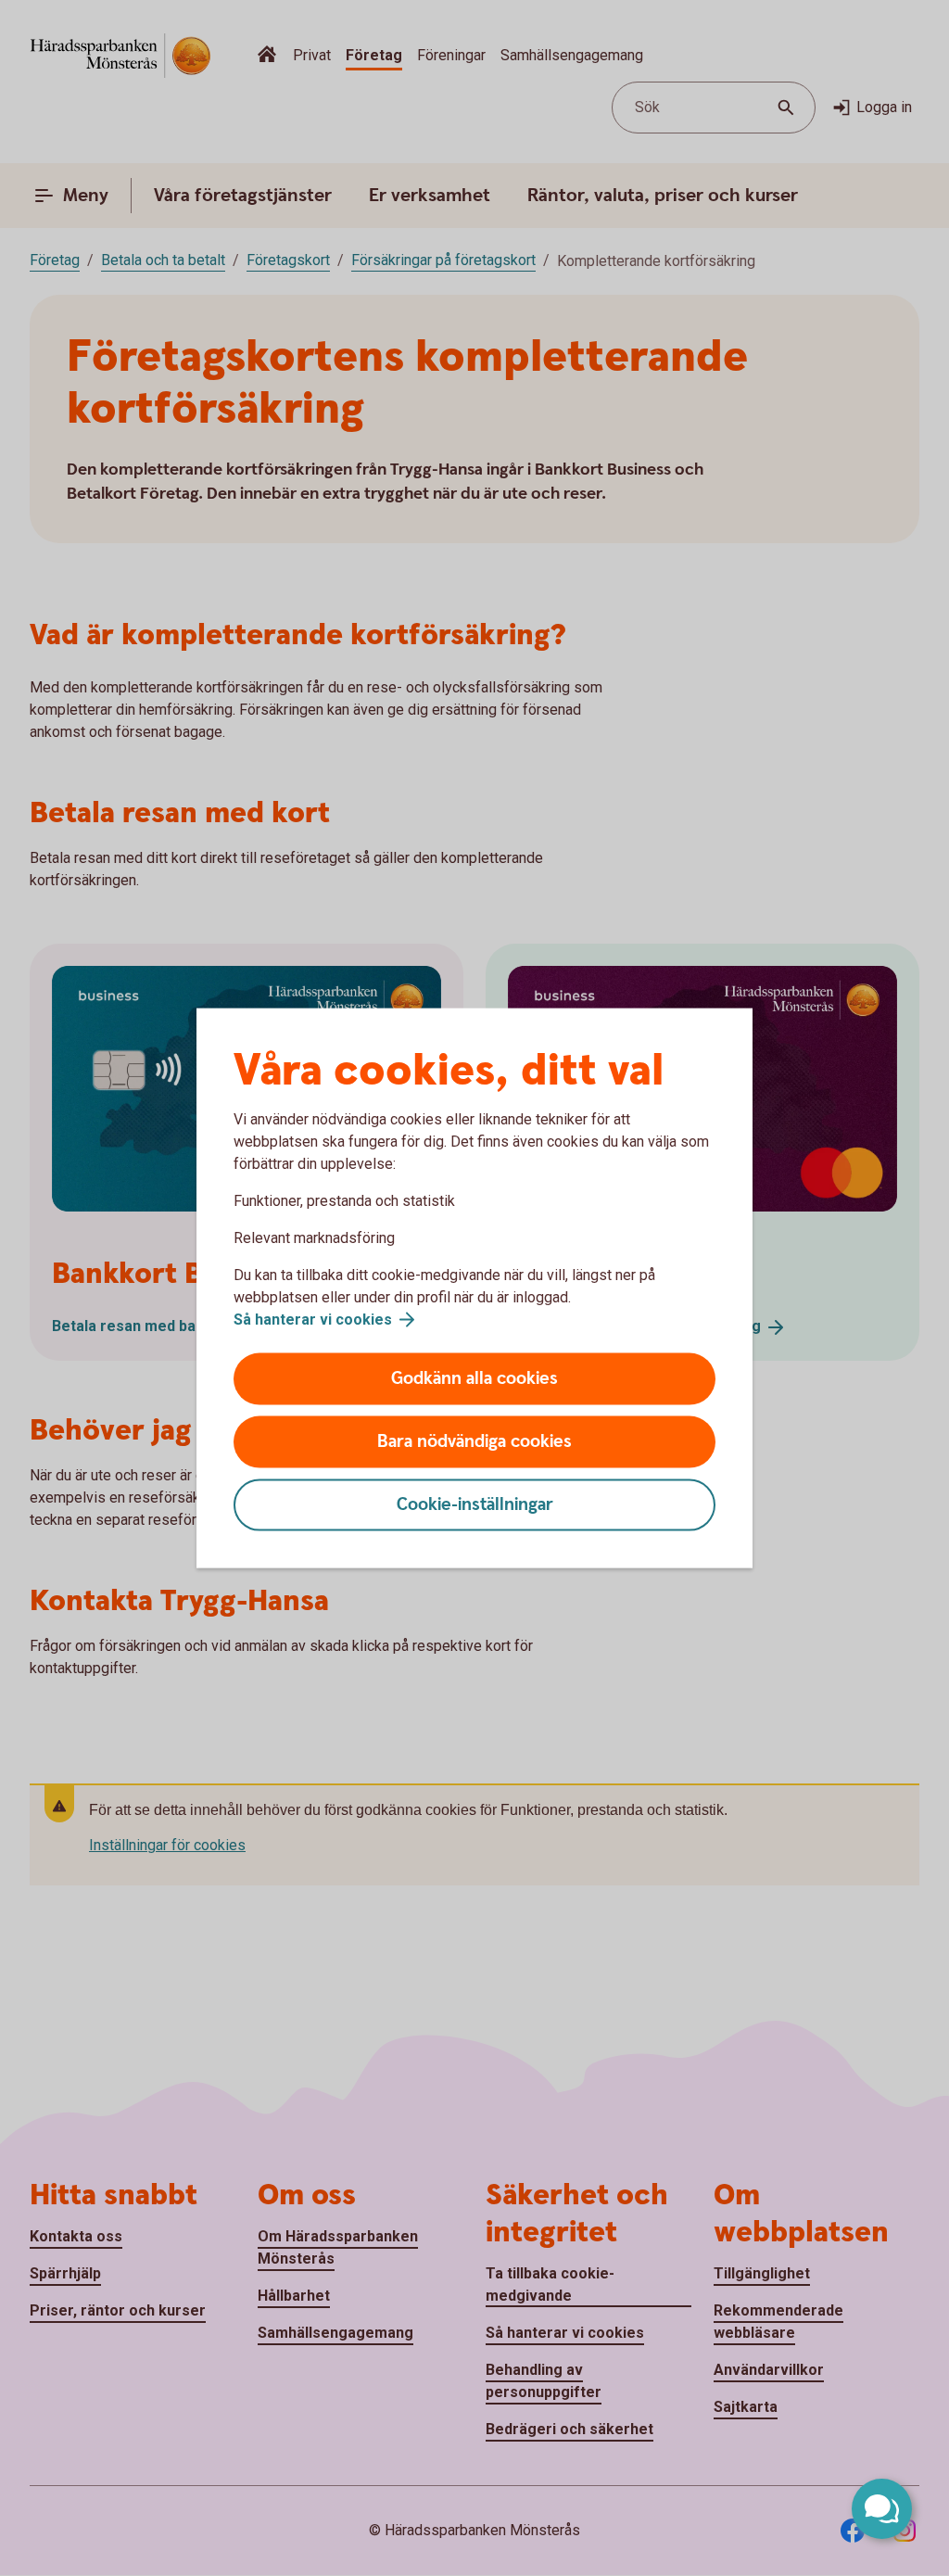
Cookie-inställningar (475, 1505)
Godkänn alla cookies (474, 1379)
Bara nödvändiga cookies (474, 1442)
